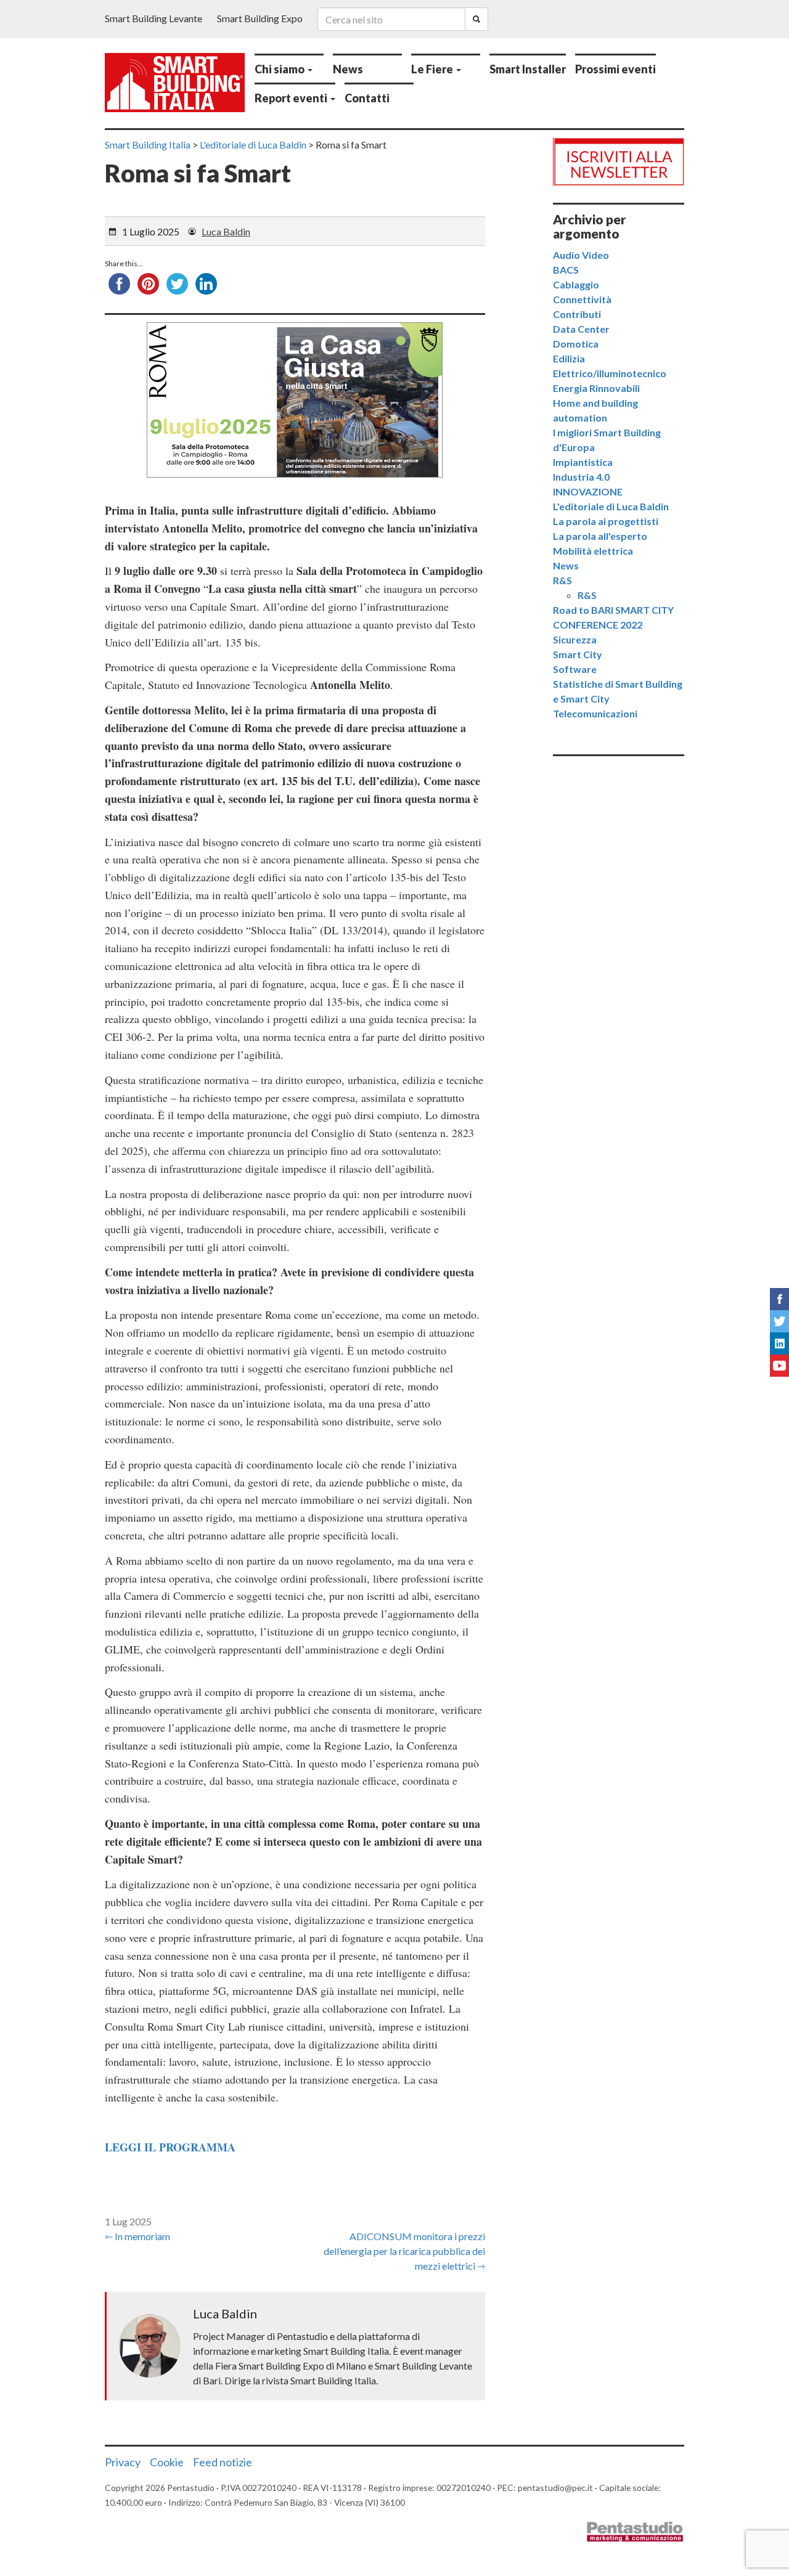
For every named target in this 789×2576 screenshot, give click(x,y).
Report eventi (292, 98)
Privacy (123, 2462)
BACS (566, 270)
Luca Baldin (226, 231)
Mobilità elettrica (593, 551)
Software (575, 669)
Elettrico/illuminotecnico (610, 373)
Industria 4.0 (581, 477)
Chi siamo (280, 69)
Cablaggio (576, 284)
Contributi (577, 314)
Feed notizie (223, 2462)
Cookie (167, 2462)
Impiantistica (583, 462)
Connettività (582, 299)
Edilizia (569, 358)
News (348, 69)
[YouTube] (779, 1366)
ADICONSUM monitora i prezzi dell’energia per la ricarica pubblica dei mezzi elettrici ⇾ (404, 2251)
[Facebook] (779, 1299)
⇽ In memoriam (137, 2236)
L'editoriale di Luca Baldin (611, 506)
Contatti (367, 98)
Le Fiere (433, 69)
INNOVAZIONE (588, 491)
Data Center (581, 329)
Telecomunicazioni (595, 713)
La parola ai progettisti (606, 521)
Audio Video (581, 255)
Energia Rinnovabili (596, 388)
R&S (562, 580)
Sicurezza (575, 639)
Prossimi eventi (615, 69)
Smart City (578, 654)
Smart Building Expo (260, 18)
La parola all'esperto (600, 536)
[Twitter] (779, 1321)
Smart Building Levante (153, 18)
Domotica (576, 344)
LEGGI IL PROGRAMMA (170, 2147)
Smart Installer (528, 69)
